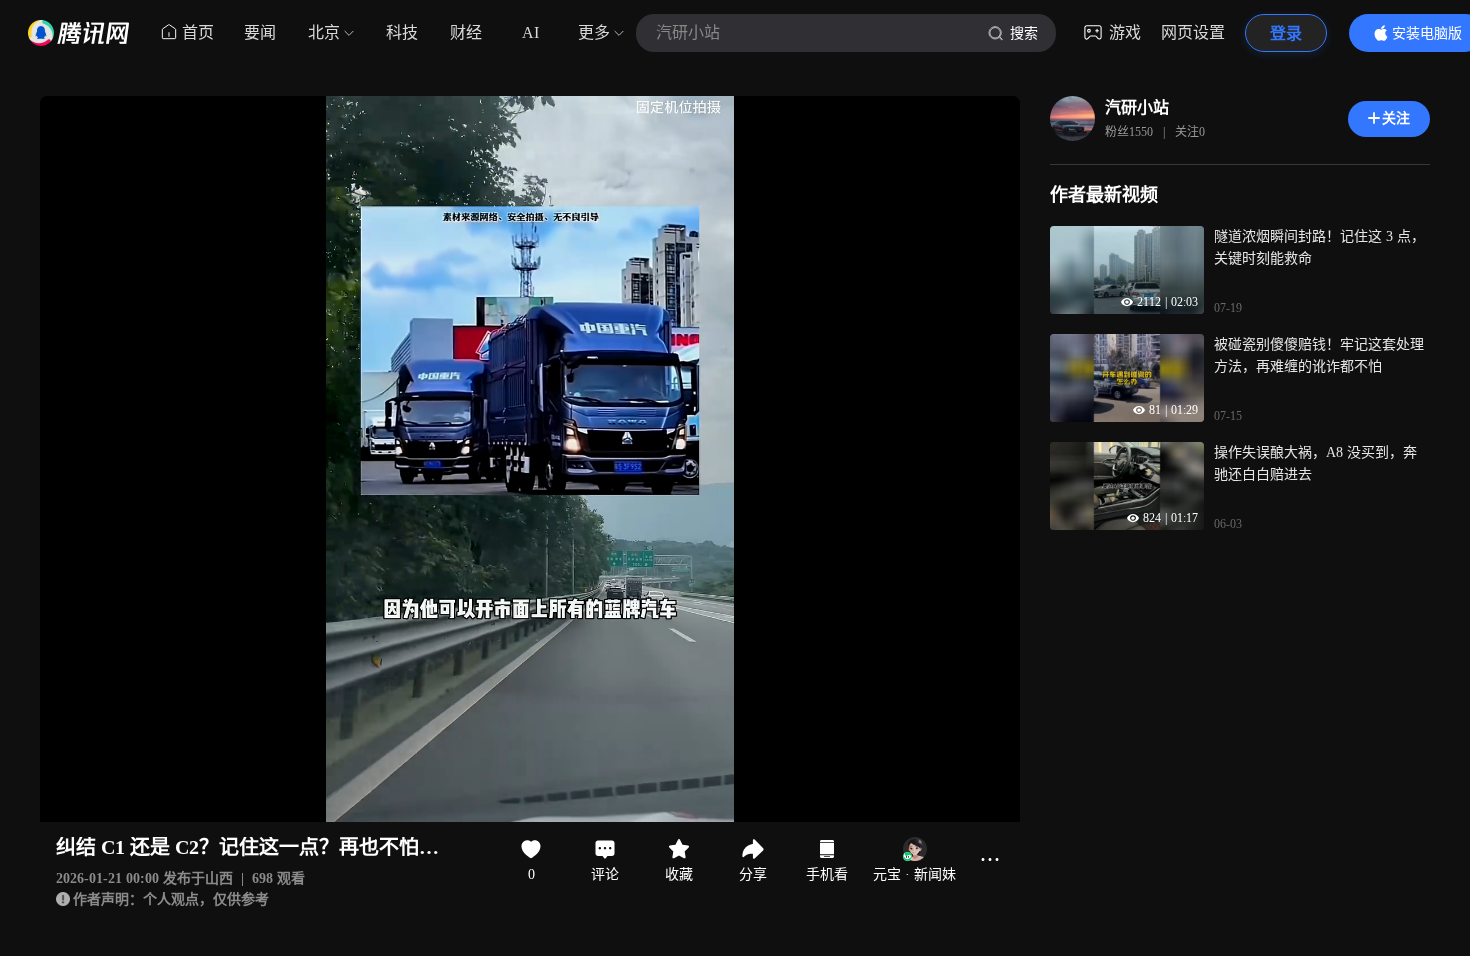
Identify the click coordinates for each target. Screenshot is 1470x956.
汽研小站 (1137, 107)
